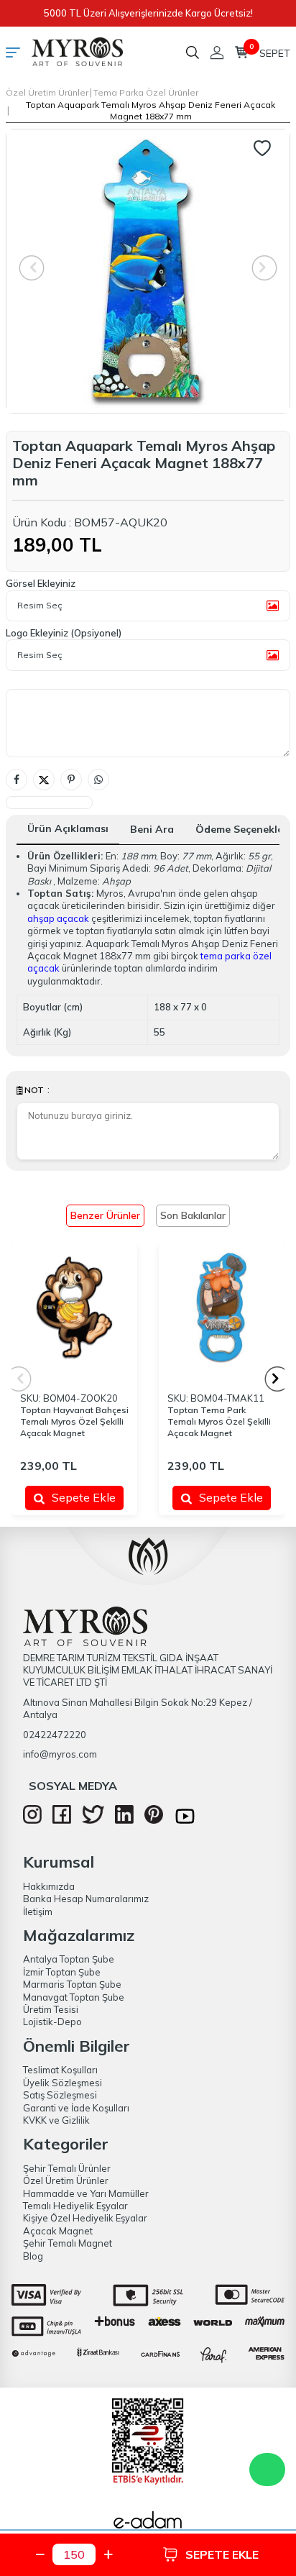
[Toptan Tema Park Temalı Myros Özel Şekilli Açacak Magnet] (222, 1307)
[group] (148, 271)
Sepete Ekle (84, 1497)
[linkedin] (124, 1820)
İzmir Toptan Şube (62, 1972)
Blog (33, 2256)
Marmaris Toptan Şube (72, 1984)
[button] (278, 1379)
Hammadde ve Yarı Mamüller (86, 2193)
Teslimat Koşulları (60, 2070)
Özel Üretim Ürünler (47, 92)
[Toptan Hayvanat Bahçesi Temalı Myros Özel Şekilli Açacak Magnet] (74, 1307)
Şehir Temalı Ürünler (67, 2168)
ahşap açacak (58, 918)
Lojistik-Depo (52, 2022)
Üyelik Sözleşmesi (63, 2083)
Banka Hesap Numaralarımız (86, 1899)
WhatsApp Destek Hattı (267, 2470)
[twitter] (93, 1820)
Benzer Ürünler (105, 1215)
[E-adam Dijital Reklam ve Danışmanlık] (148, 2524)
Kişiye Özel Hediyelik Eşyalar (85, 2218)
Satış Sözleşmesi (60, 2095)
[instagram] (32, 1820)
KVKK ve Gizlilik (56, 2120)
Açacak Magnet (58, 2231)
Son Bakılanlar (193, 1215)
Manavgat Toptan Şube (74, 1997)
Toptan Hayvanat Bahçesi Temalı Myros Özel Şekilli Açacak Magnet (74, 1421)
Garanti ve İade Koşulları (76, 2108)
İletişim (38, 1912)
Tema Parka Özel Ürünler (146, 92)
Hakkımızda (49, 1886)
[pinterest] (154, 1820)
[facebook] (62, 1820)
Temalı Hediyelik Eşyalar (75, 2206)
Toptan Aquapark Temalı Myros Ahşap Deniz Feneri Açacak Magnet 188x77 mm (151, 110)
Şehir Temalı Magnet (68, 2243)
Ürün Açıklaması (68, 828)
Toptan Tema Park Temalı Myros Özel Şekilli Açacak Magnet (219, 1421)
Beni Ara (152, 829)
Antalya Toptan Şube (69, 1959)
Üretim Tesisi (51, 2009)
